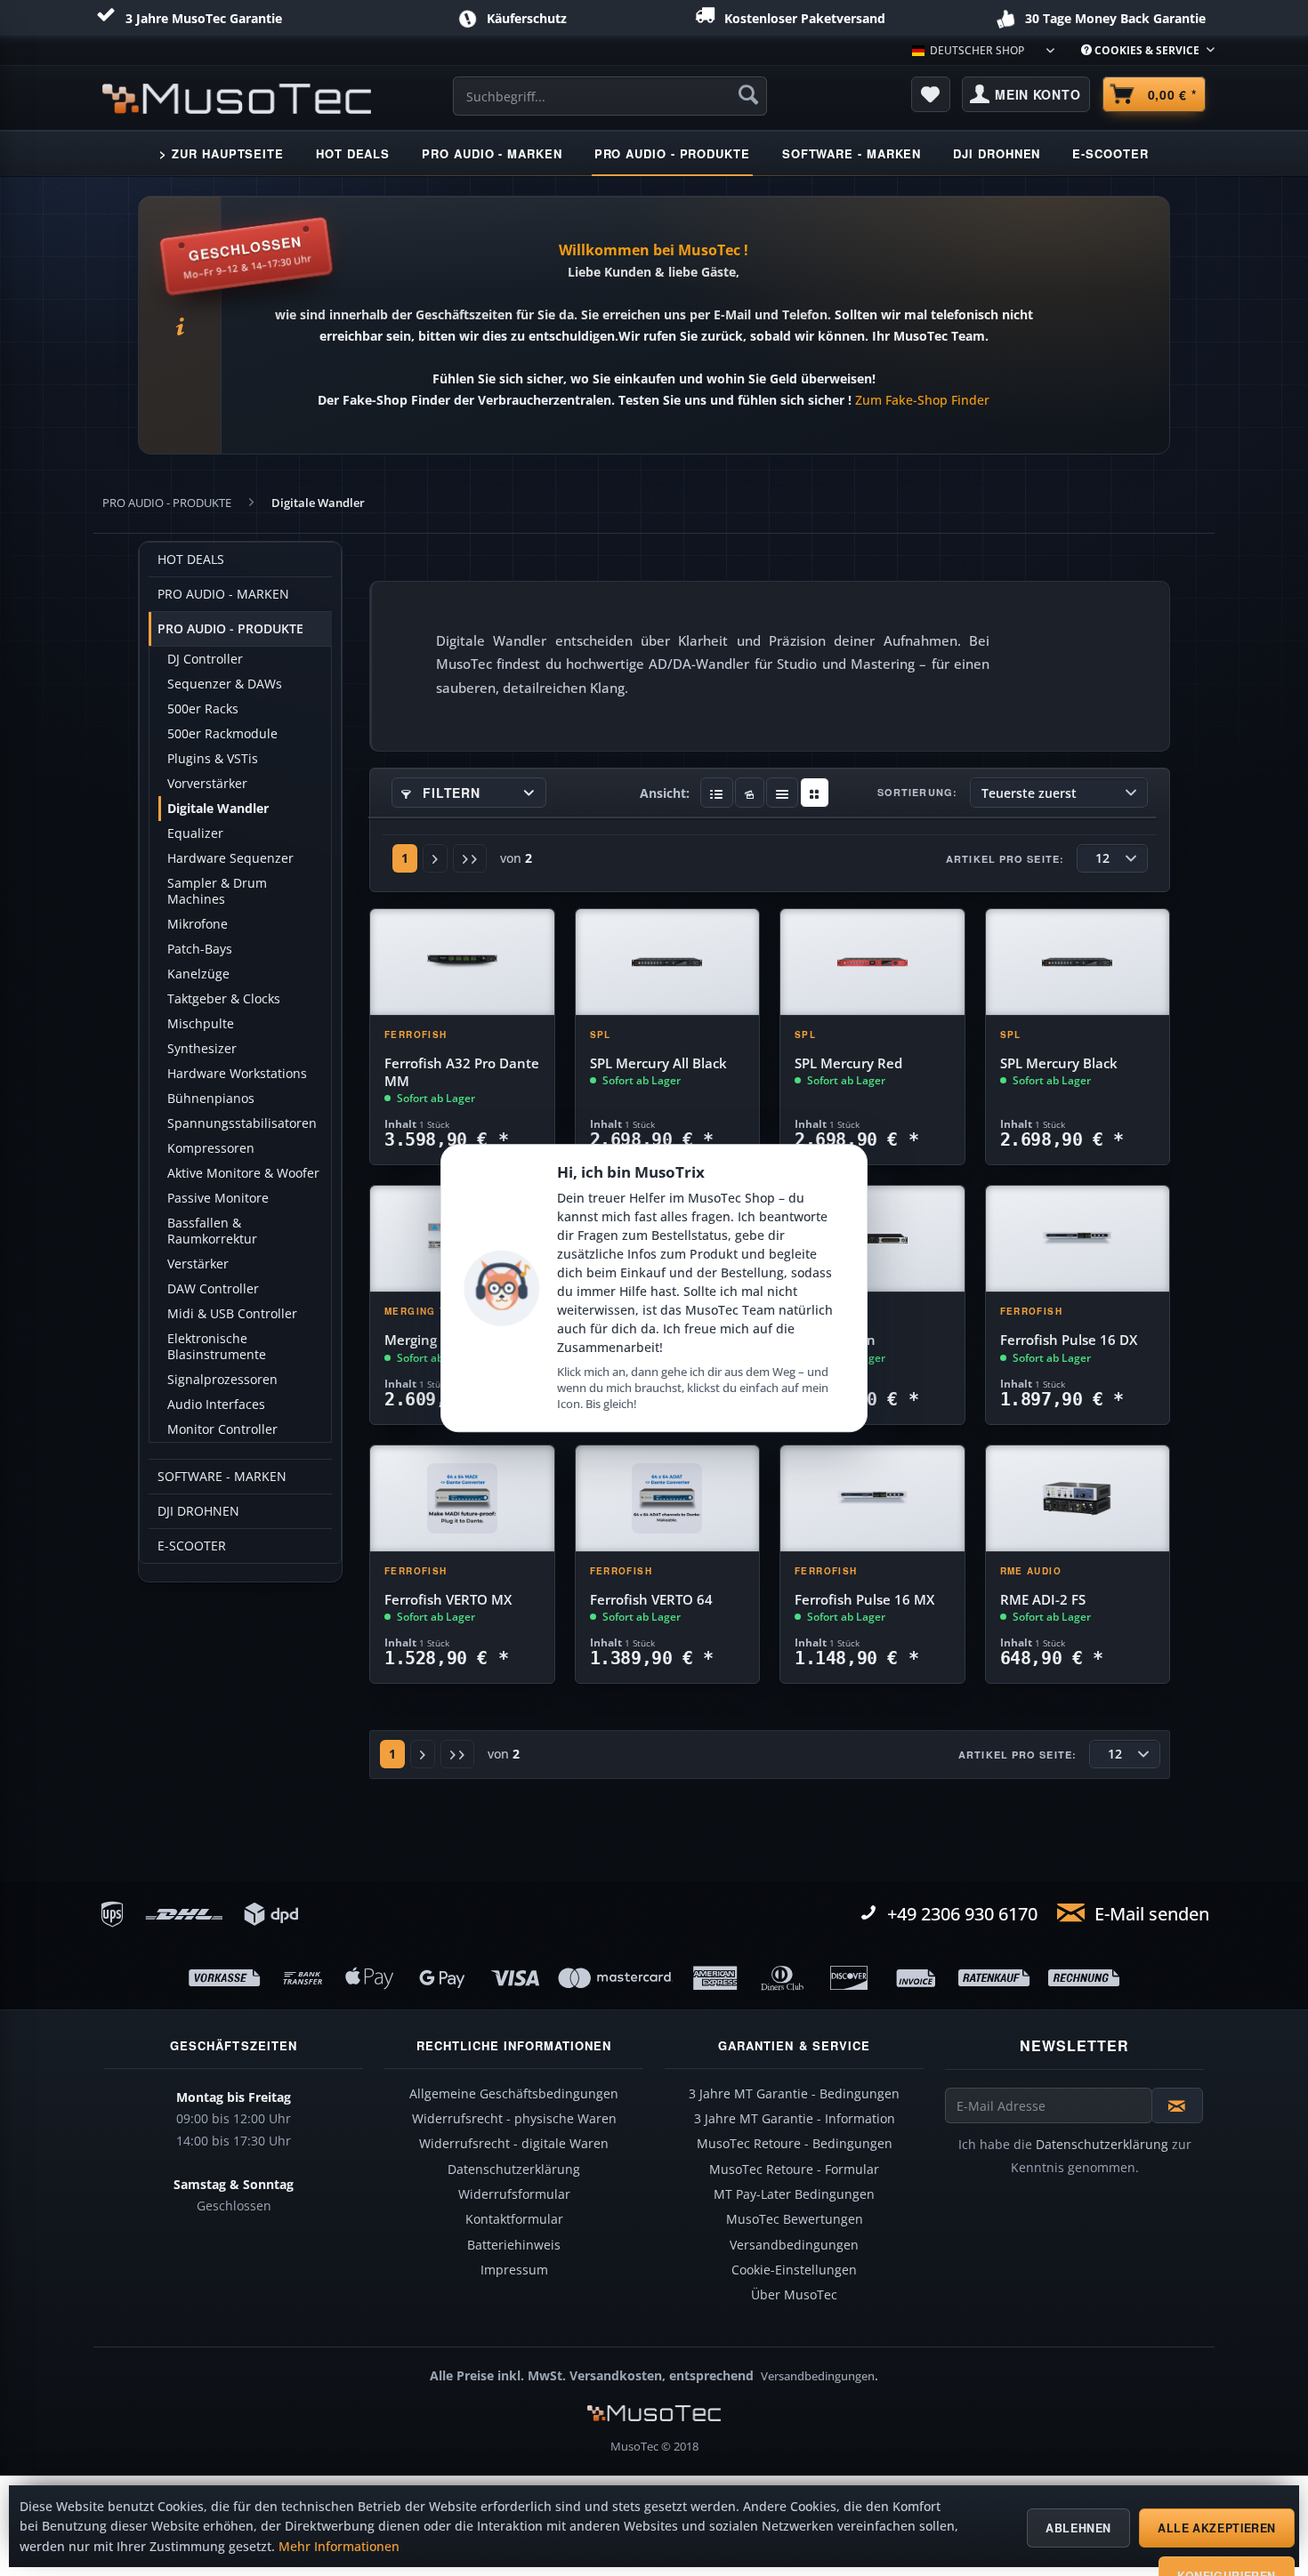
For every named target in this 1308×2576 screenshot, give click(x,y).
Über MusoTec (794, 2295)
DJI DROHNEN (198, 1511)
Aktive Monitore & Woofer (243, 1173)
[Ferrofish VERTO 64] (668, 1499)
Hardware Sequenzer (230, 858)
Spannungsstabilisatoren (242, 1123)
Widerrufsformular (514, 2194)
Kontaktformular (514, 2219)
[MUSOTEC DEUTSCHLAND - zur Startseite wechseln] (237, 99)
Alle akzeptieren (1217, 2528)
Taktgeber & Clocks (224, 999)
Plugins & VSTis (213, 759)
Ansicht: (665, 793)
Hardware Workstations (237, 1074)
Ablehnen (1078, 2528)
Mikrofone (198, 924)
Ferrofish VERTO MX (448, 1600)
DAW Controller (213, 1289)
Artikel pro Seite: (1005, 859)
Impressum (514, 2270)
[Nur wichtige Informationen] (815, 793)
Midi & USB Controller (232, 1314)
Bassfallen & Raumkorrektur (212, 1231)
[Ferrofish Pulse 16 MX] (872, 1499)
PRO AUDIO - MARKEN (223, 594)
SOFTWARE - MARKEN (222, 1477)
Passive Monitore (218, 1198)
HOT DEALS (191, 559)
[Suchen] (748, 94)
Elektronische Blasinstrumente (217, 1347)
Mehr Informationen (339, 2547)
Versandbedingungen (794, 2245)
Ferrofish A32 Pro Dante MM (462, 1072)
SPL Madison (835, 1340)
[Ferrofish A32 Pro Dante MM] (462, 962)
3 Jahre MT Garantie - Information (795, 2119)
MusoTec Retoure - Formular (794, 2169)
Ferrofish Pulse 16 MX (864, 1600)
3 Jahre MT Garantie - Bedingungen (794, 2094)
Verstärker (198, 1264)
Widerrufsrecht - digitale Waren (514, 2144)
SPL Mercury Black (1059, 1063)
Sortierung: (917, 792)
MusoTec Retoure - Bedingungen (795, 2144)
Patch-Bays (200, 949)
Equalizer (195, 833)
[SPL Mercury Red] (872, 962)
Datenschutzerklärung (514, 2169)
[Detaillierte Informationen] (717, 793)
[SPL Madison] (872, 1239)
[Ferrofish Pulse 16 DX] (1078, 1239)
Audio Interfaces (216, 1405)
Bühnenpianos (211, 1099)
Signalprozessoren (222, 1380)
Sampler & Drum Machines (217, 891)
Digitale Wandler (218, 809)
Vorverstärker (207, 784)
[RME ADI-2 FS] (1078, 1499)
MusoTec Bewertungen (795, 2219)
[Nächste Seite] (435, 858)
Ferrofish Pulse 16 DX (1069, 1340)
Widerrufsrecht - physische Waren (514, 2119)
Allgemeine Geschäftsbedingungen (514, 2094)
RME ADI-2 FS (1043, 1600)
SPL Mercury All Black (658, 1063)
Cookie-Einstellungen (794, 2270)
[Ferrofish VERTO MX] (462, 1499)
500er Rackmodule (222, 734)
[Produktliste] (783, 793)
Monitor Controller (222, 1429)
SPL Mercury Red (848, 1063)
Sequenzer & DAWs (225, 684)
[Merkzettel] (931, 94)
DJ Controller (205, 659)
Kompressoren (211, 1148)
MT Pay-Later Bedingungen (794, 2194)
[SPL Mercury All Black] (668, 962)
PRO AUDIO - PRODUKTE (230, 629)
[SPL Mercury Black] (1078, 962)
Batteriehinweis (514, 2245)
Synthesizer (202, 1049)
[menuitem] (1141, 50)
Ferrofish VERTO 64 (651, 1600)
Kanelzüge (198, 974)
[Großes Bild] (750, 793)
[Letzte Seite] (470, 858)
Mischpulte (201, 1024)
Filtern (450, 793)
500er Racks (203, 709)
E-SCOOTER (192, 1546)
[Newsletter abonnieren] (1177, 2105)
